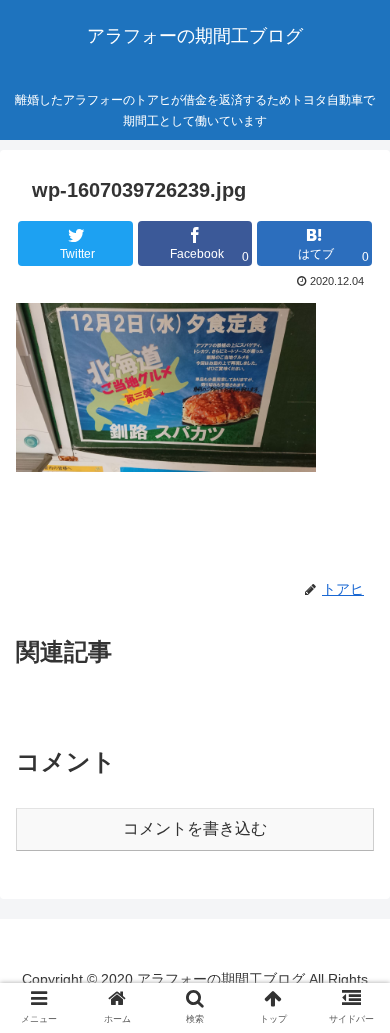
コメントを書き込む (195, 828)
